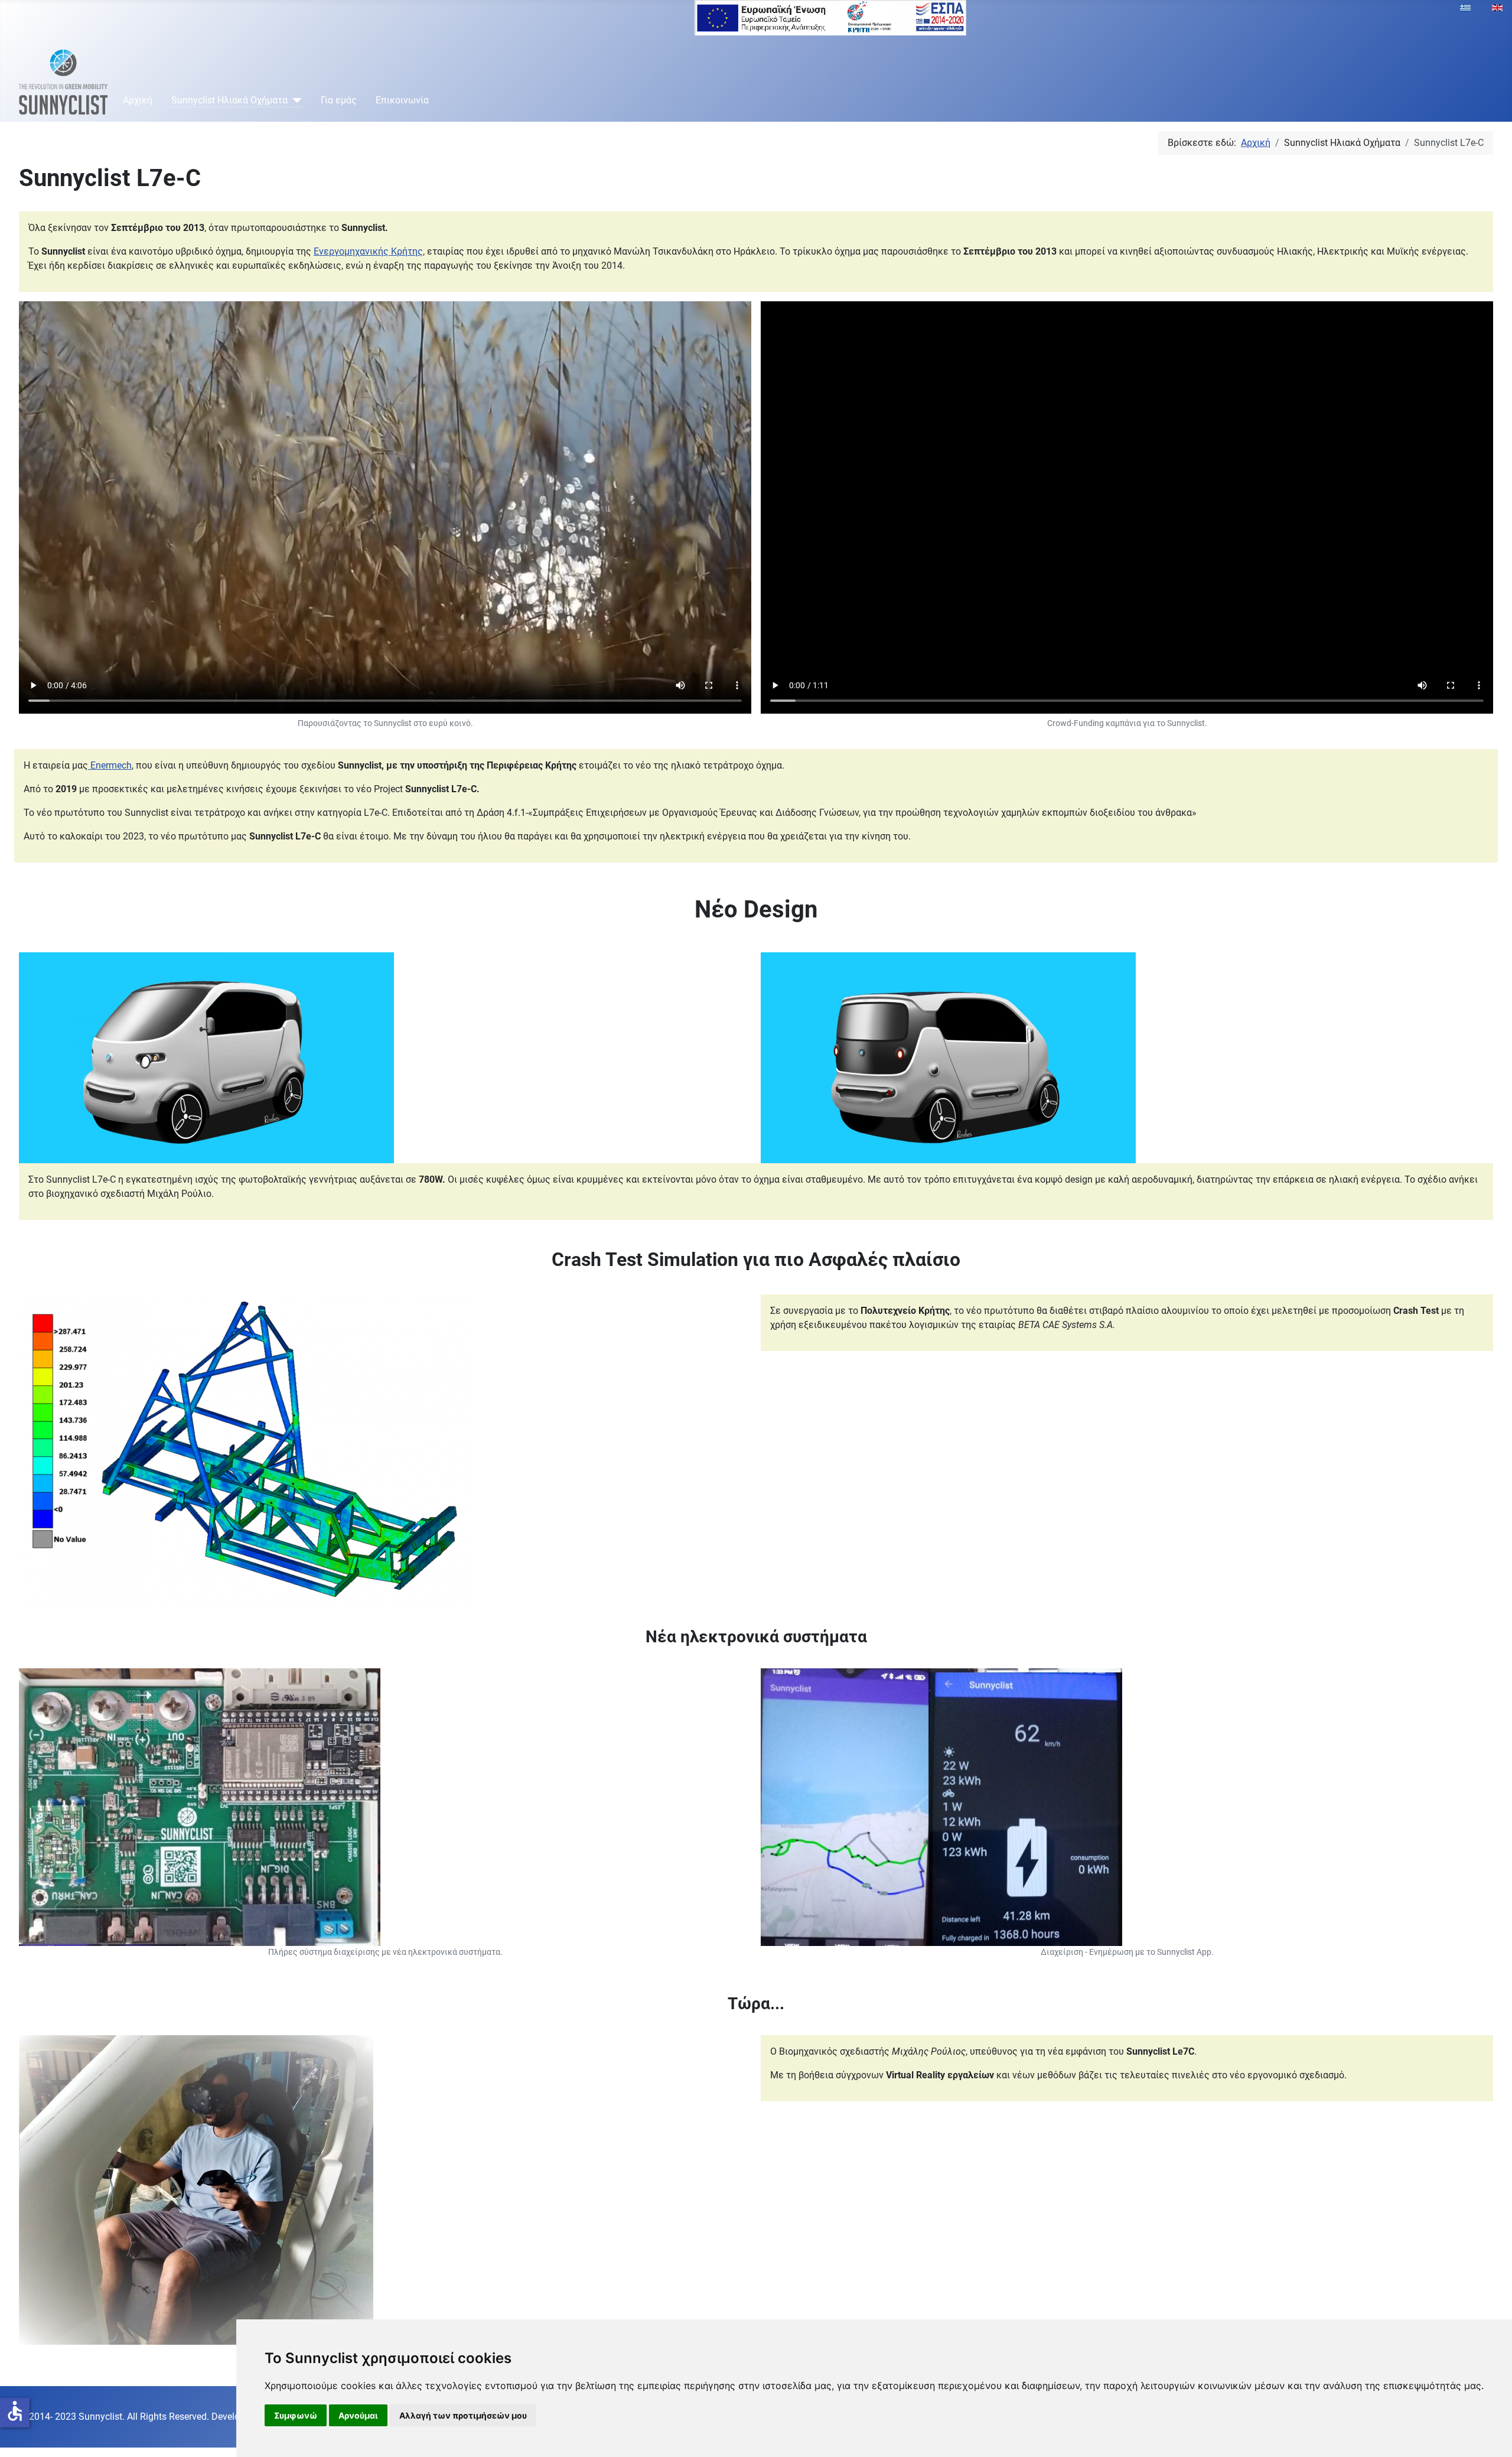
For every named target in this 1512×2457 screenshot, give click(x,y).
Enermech (110, 765)
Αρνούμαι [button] (358, 2415)
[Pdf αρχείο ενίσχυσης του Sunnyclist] (830, 17)
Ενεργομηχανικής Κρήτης (368, 251)
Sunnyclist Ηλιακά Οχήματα (229, 100)
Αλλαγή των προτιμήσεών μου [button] (463, 2415)
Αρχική (138, 100)
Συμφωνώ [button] (296, 2415)
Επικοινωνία (402, 100)
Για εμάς (339, 100)
